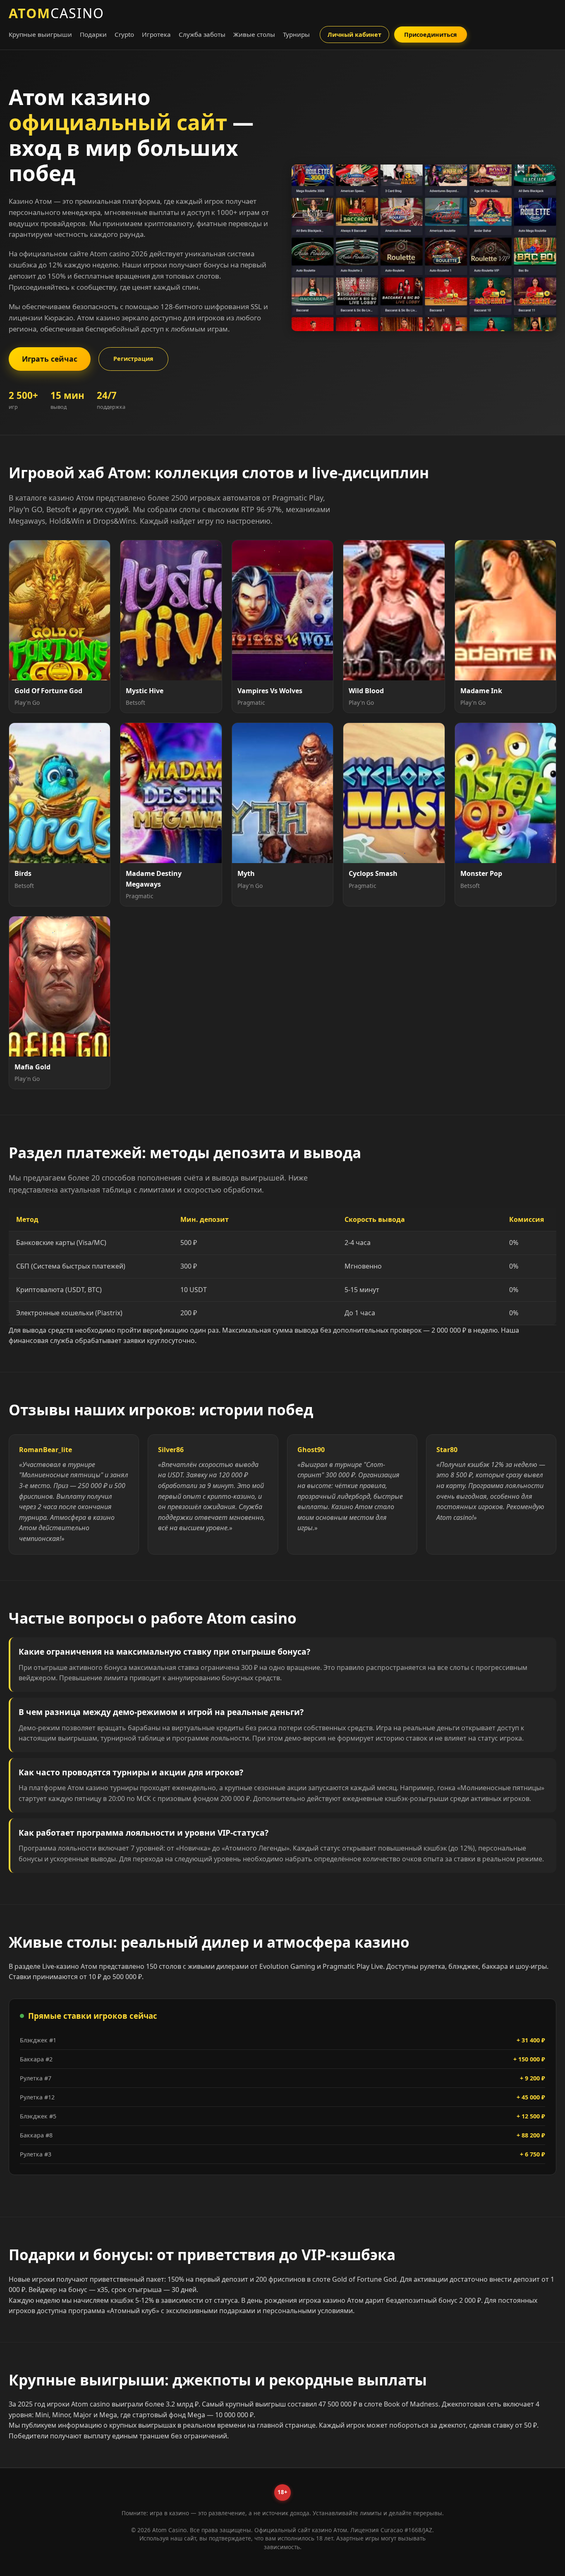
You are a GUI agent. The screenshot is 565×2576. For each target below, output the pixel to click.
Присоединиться (431, 35)
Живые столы (254, 34)
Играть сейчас (50, 359)
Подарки (93, 34)
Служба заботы (202, 34)
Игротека (156, 34)
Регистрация (133, 359)
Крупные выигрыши (40, 34)
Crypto (124, 34)
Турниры (296, 34)
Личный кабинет (354, 35)
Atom (56, 13)
